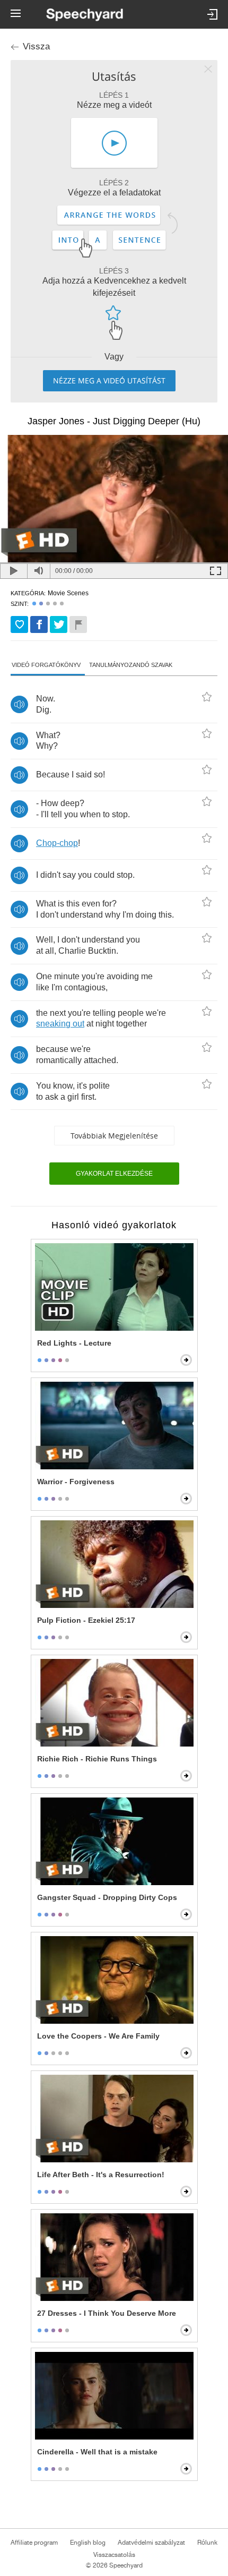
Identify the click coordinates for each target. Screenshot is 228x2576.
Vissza (36, 46)
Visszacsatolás (114, 2555)
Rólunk (207, 2543)
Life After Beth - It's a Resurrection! (101, 2175)
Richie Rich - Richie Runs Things (97, 1759)
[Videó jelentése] (78, 624)
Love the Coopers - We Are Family (98, 2036)
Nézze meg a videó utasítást (109, 380)
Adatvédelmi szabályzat (151, 2543)
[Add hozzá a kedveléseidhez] (19, 624)
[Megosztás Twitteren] (59, 624)
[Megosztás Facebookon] (39, 624)
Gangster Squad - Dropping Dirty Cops (107, 1897)
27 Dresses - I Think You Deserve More (107, 2313)
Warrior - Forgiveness (76, 1482)
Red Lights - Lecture (74, 1343)
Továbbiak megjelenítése (114, 1136)
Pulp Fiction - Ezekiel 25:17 (86, 1620)
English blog (88, 2543)
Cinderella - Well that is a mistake (97, 2452)
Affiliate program (34, 2543)
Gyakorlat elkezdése (114, 1174)
